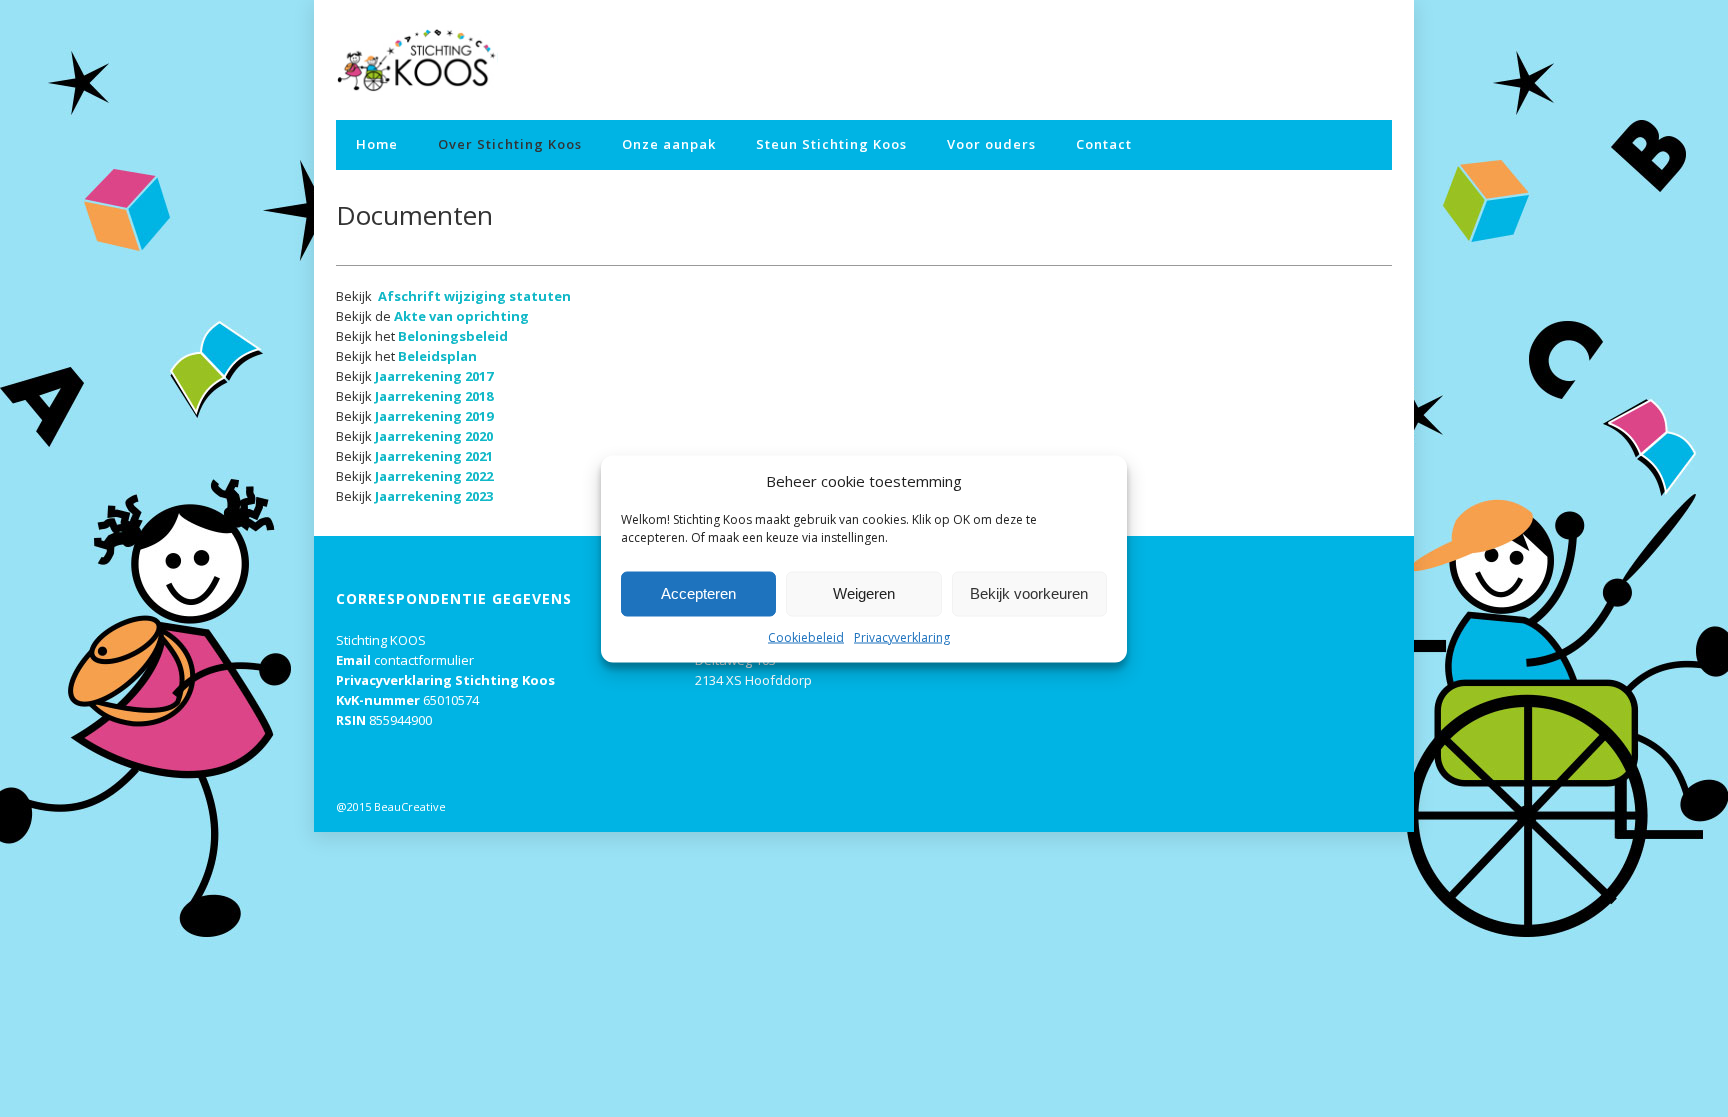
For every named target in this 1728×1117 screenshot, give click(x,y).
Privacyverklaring (902, 636)
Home (377, 144)
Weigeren (864, 593)
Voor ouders (991, 144)
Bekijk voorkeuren (1029, 593)
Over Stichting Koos (510, 144)
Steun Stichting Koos (831, 144)
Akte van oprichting (461, 316)
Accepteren (698, 593)
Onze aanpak (669, 144)
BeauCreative (410, 806)
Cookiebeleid (806, 636)
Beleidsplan (437, 356)
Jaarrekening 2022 (434, 476)
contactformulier (424, 660)
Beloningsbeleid (453, 336)
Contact (1104, 144)
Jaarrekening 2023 (434, 496)
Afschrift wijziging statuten (474, 296)
